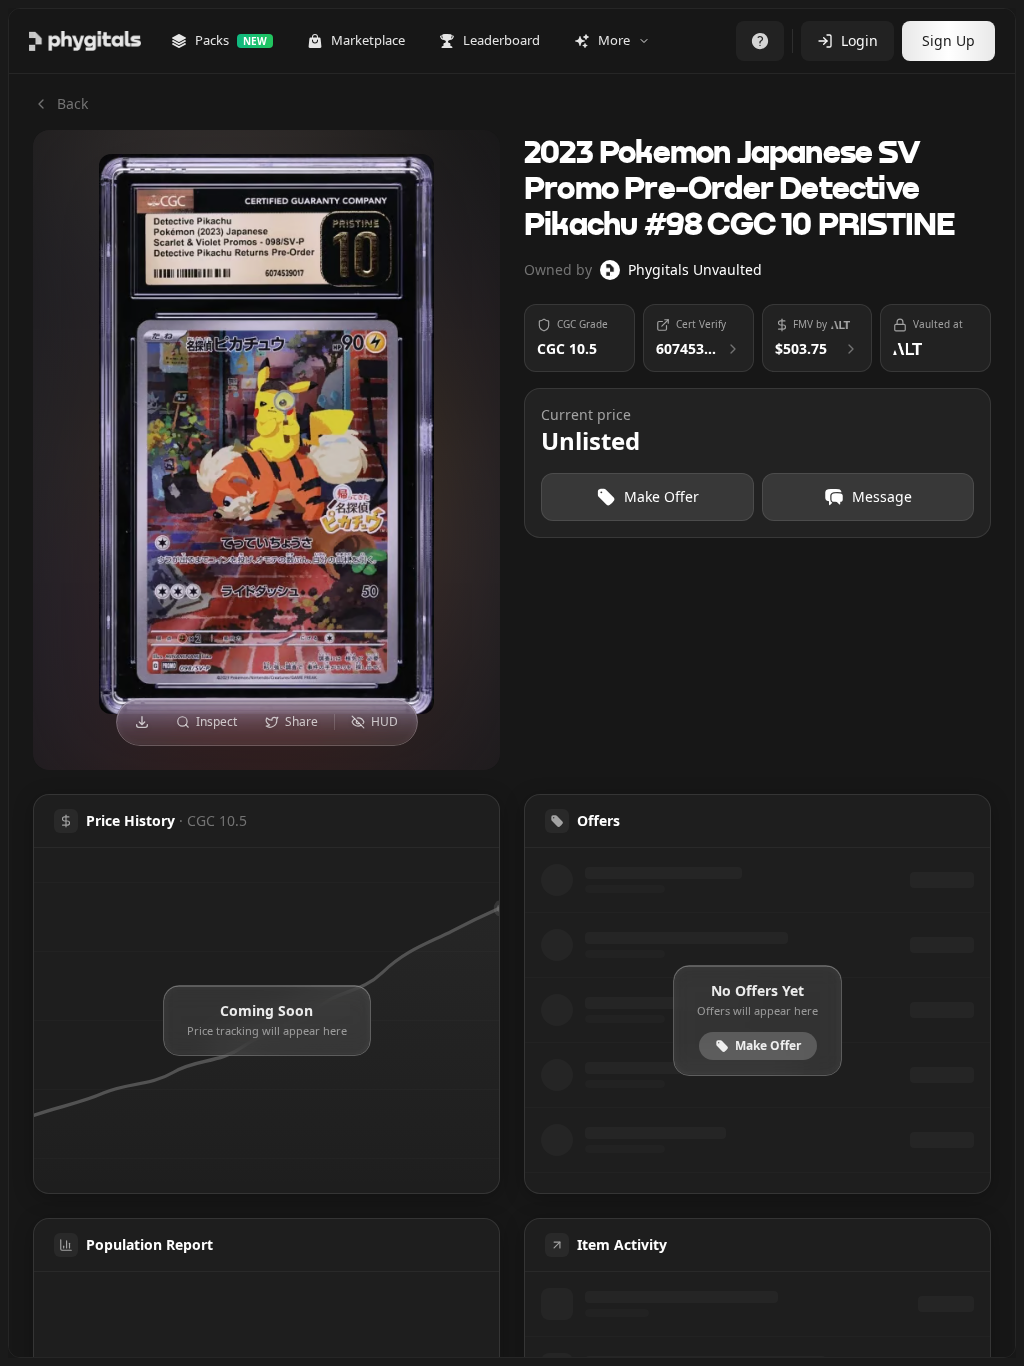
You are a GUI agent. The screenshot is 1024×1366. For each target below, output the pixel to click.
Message (882, 496)
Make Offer (661, 496)
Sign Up (948, 40)
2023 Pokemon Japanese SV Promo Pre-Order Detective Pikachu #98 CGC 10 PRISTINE (739, 190)
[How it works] (760, 41)
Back (72, 103)
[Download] (142, 722)
